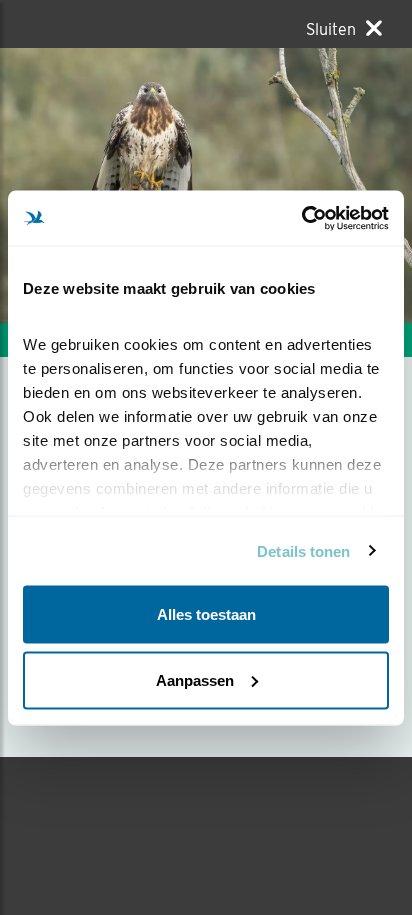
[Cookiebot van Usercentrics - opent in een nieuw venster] (301, 218)
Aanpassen (195, 679)
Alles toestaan (206, 614)
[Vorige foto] (309, 185)
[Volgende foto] (103, 185)
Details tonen (303, 550)
